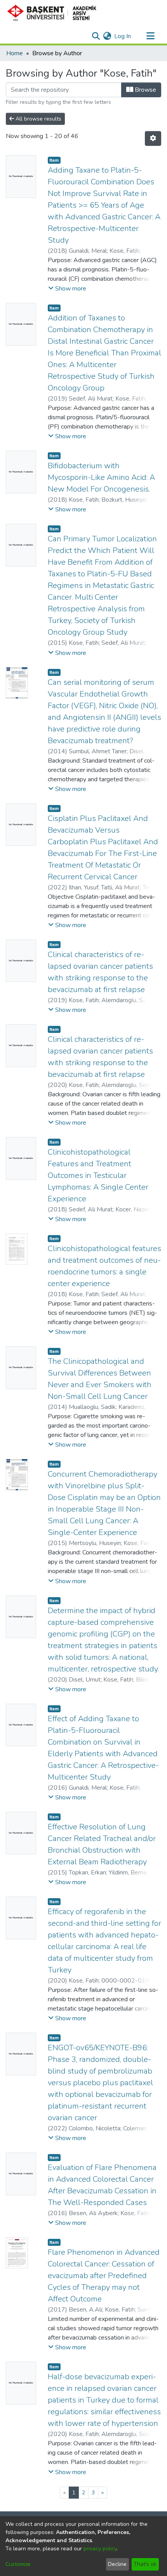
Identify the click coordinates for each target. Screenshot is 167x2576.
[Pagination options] (153, 138)
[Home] (55, 13)
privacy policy (100, 2549)
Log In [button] (123, 36)
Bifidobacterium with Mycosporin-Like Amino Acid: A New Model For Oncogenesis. (101, 477)
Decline (117, 2564)
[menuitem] (107, 36)
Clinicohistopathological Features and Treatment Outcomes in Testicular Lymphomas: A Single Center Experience (98, 1175)
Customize (18, 2564)
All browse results (38, 119)
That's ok (145, 2564)
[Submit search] (96, 36)
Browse (145, 90)
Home (15, 53)
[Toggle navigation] (150, 36)
